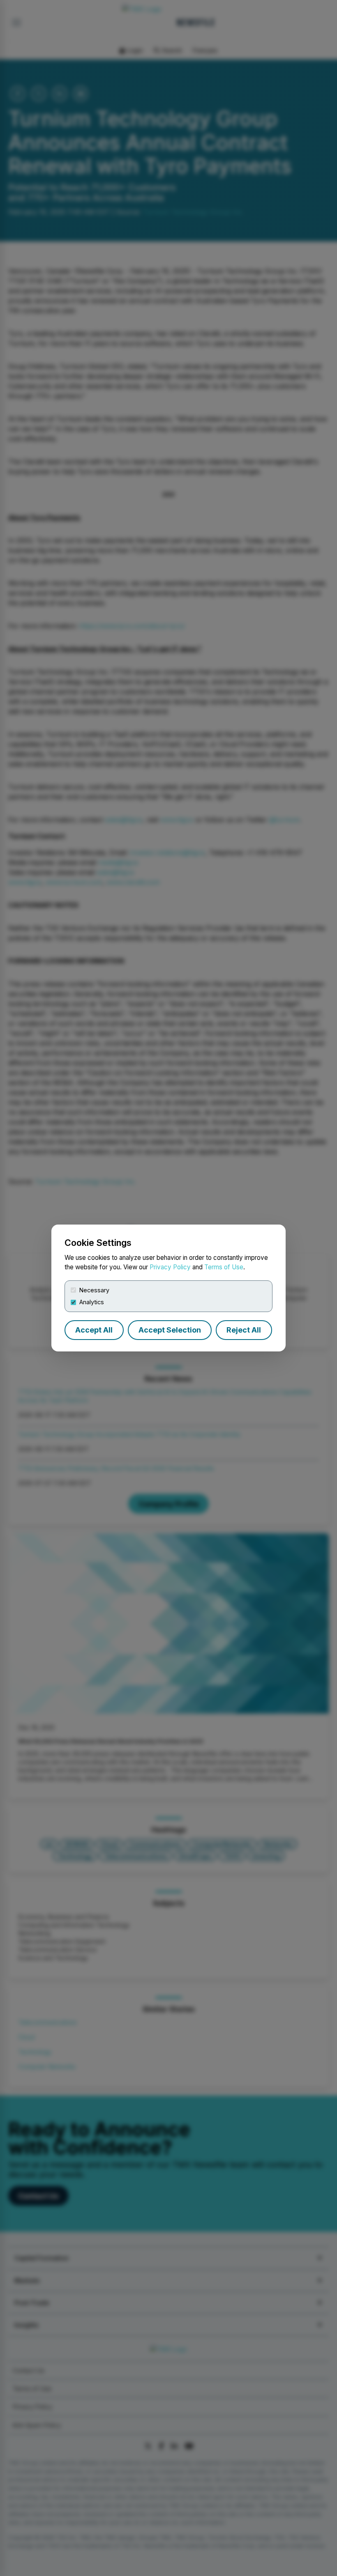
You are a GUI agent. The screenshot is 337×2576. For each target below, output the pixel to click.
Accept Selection (170, 1330)
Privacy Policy (170, 1267)
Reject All (244, 1330)
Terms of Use (224, 1267)
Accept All (94, 1330)
